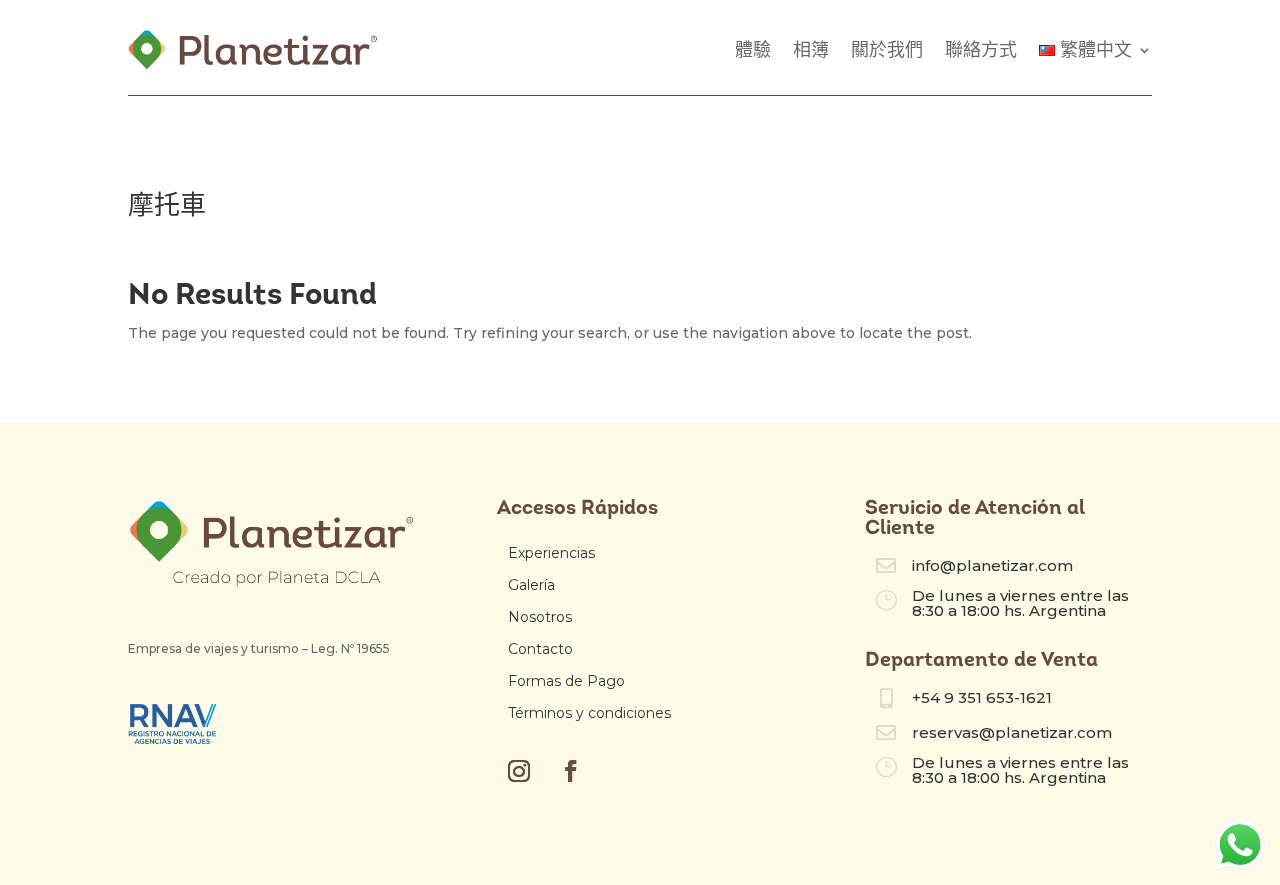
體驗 (753, 50)
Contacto (540, 649)
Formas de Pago (566, 681)
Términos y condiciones (589, 713)
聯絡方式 (981, 50)
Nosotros (540, 617)
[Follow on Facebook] (571, 771)
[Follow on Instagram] (519, 771)
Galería (531, 585)
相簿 (811, 50)
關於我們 (887, 50)
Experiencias (551, 553)
